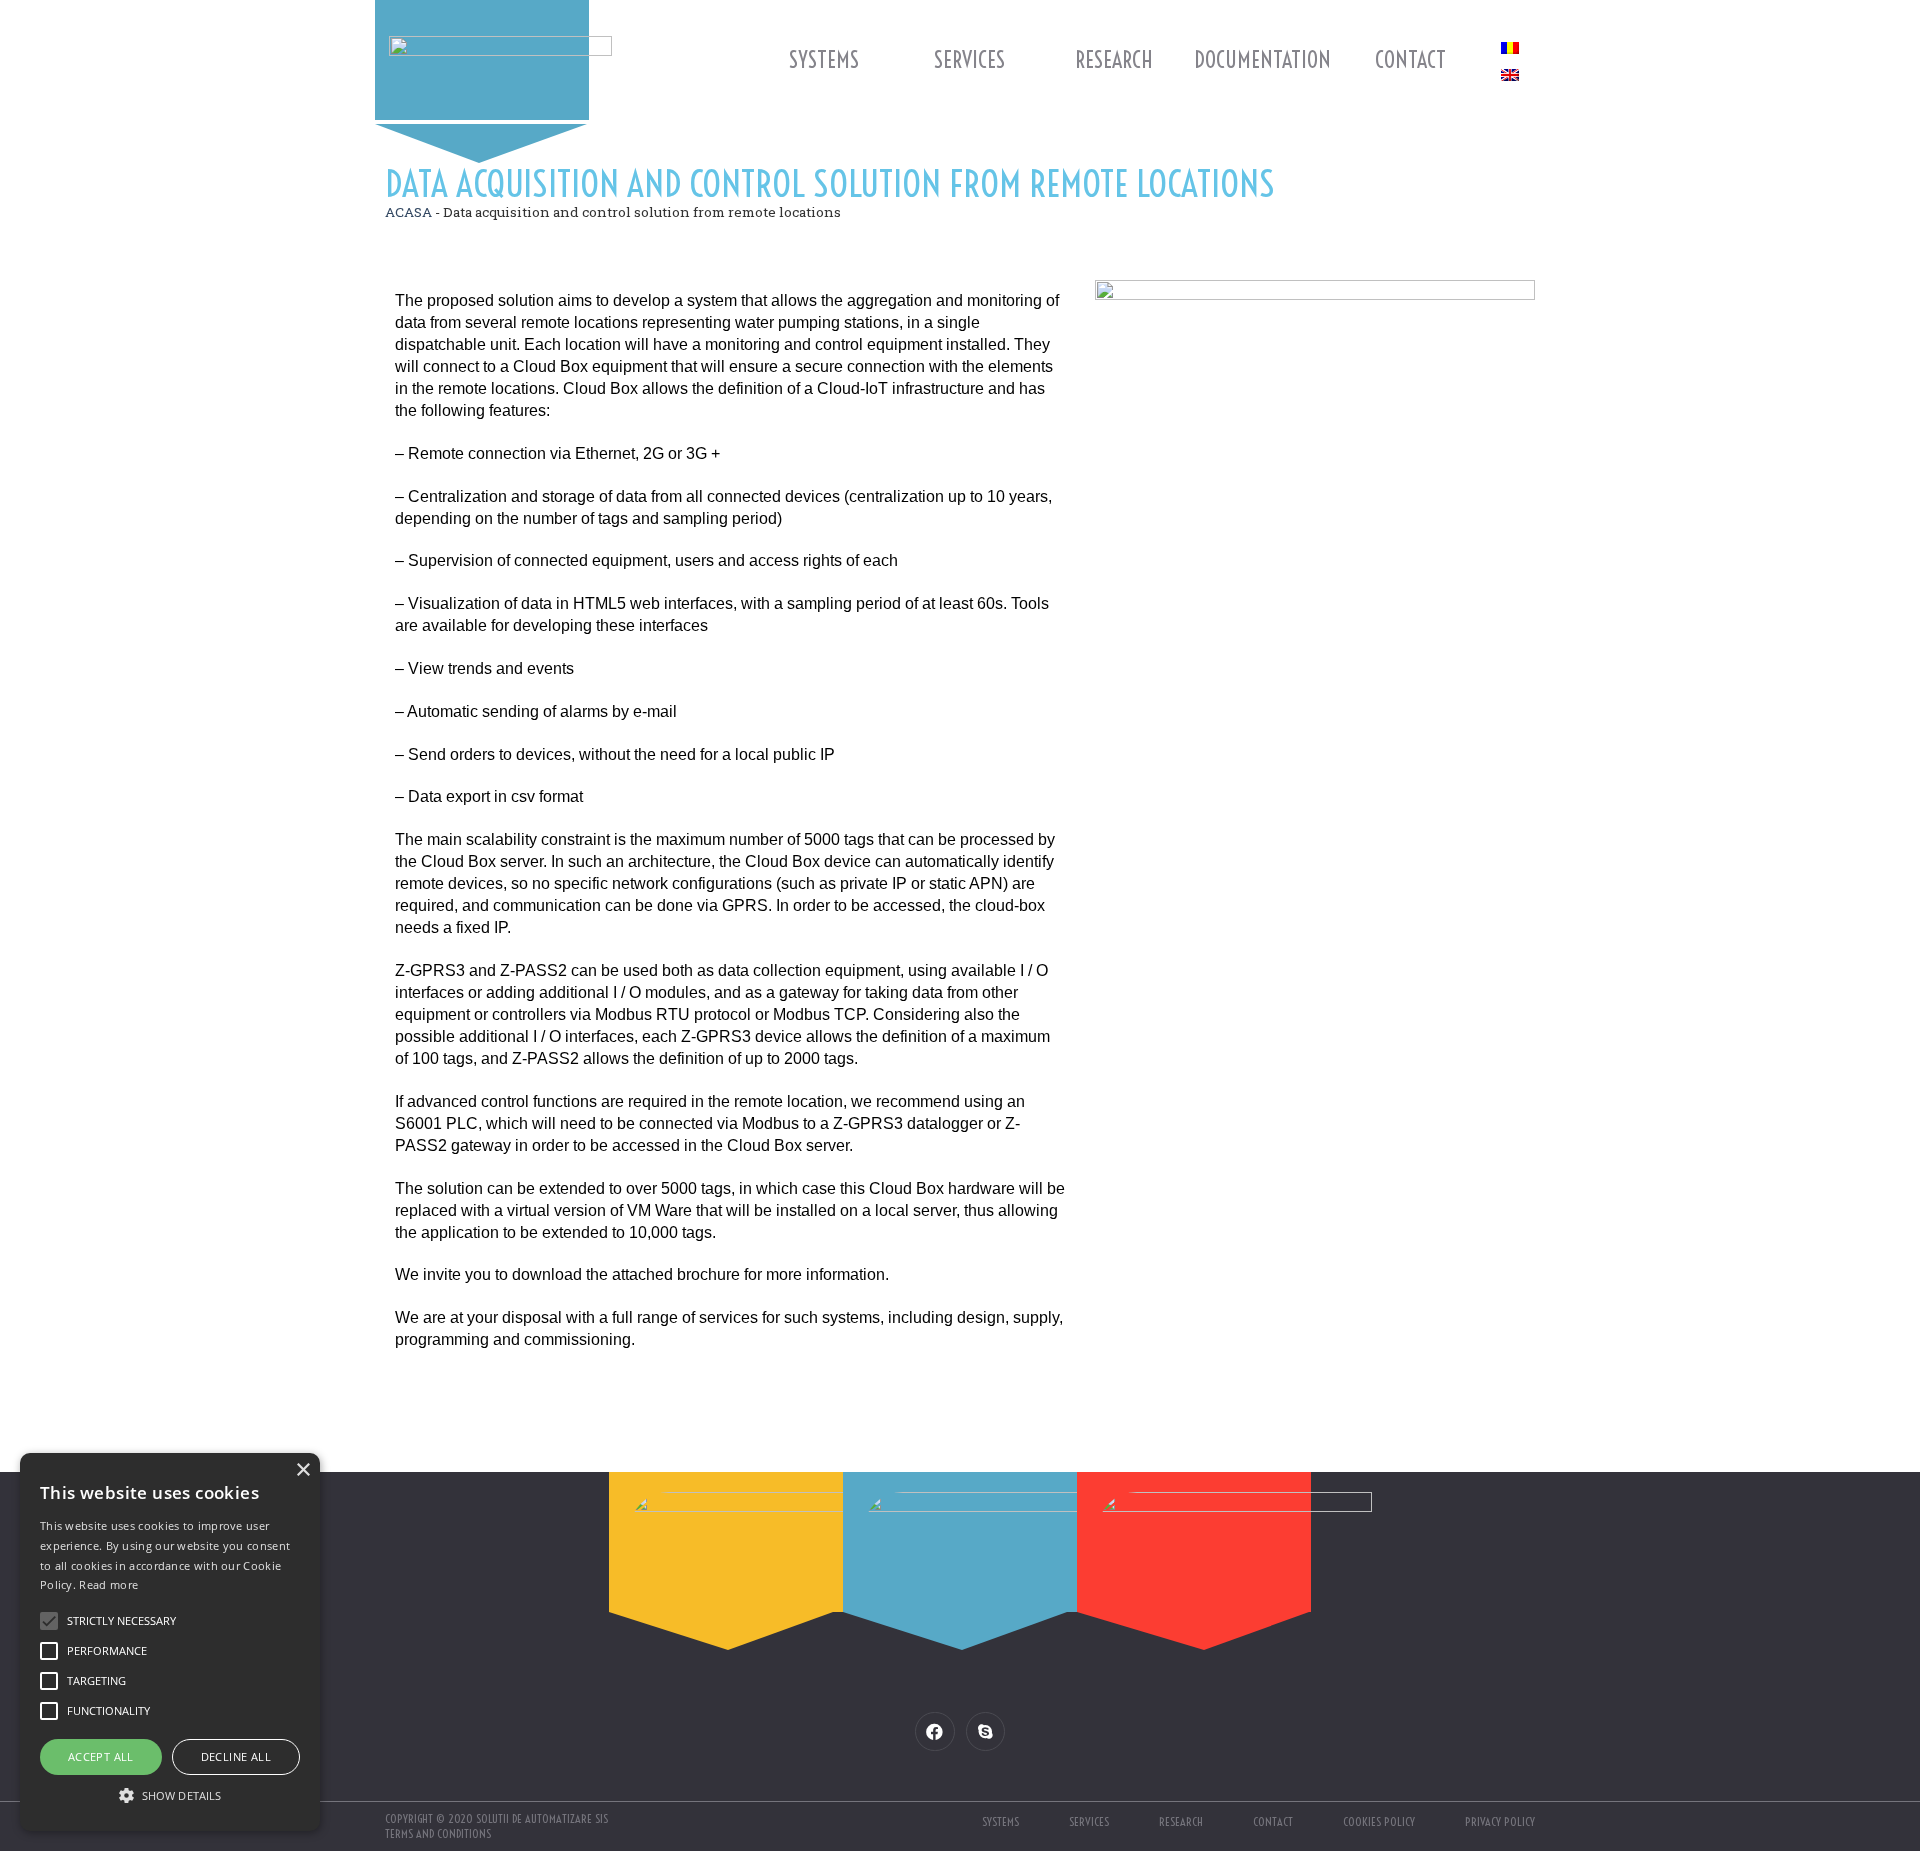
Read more (108, 1584)
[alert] (170, 1642)
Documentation (1262, 60)
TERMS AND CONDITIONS (438, 1833)
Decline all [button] (236, 1756)
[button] (170, 1795)
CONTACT (1410, 60)
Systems (824, 60)
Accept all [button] (101, 1756)
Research (1114, 60)
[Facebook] (934, 1731)
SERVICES (969, 60)
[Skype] (985, 1731)
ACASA (408, 212)
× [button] (302, 1470)
